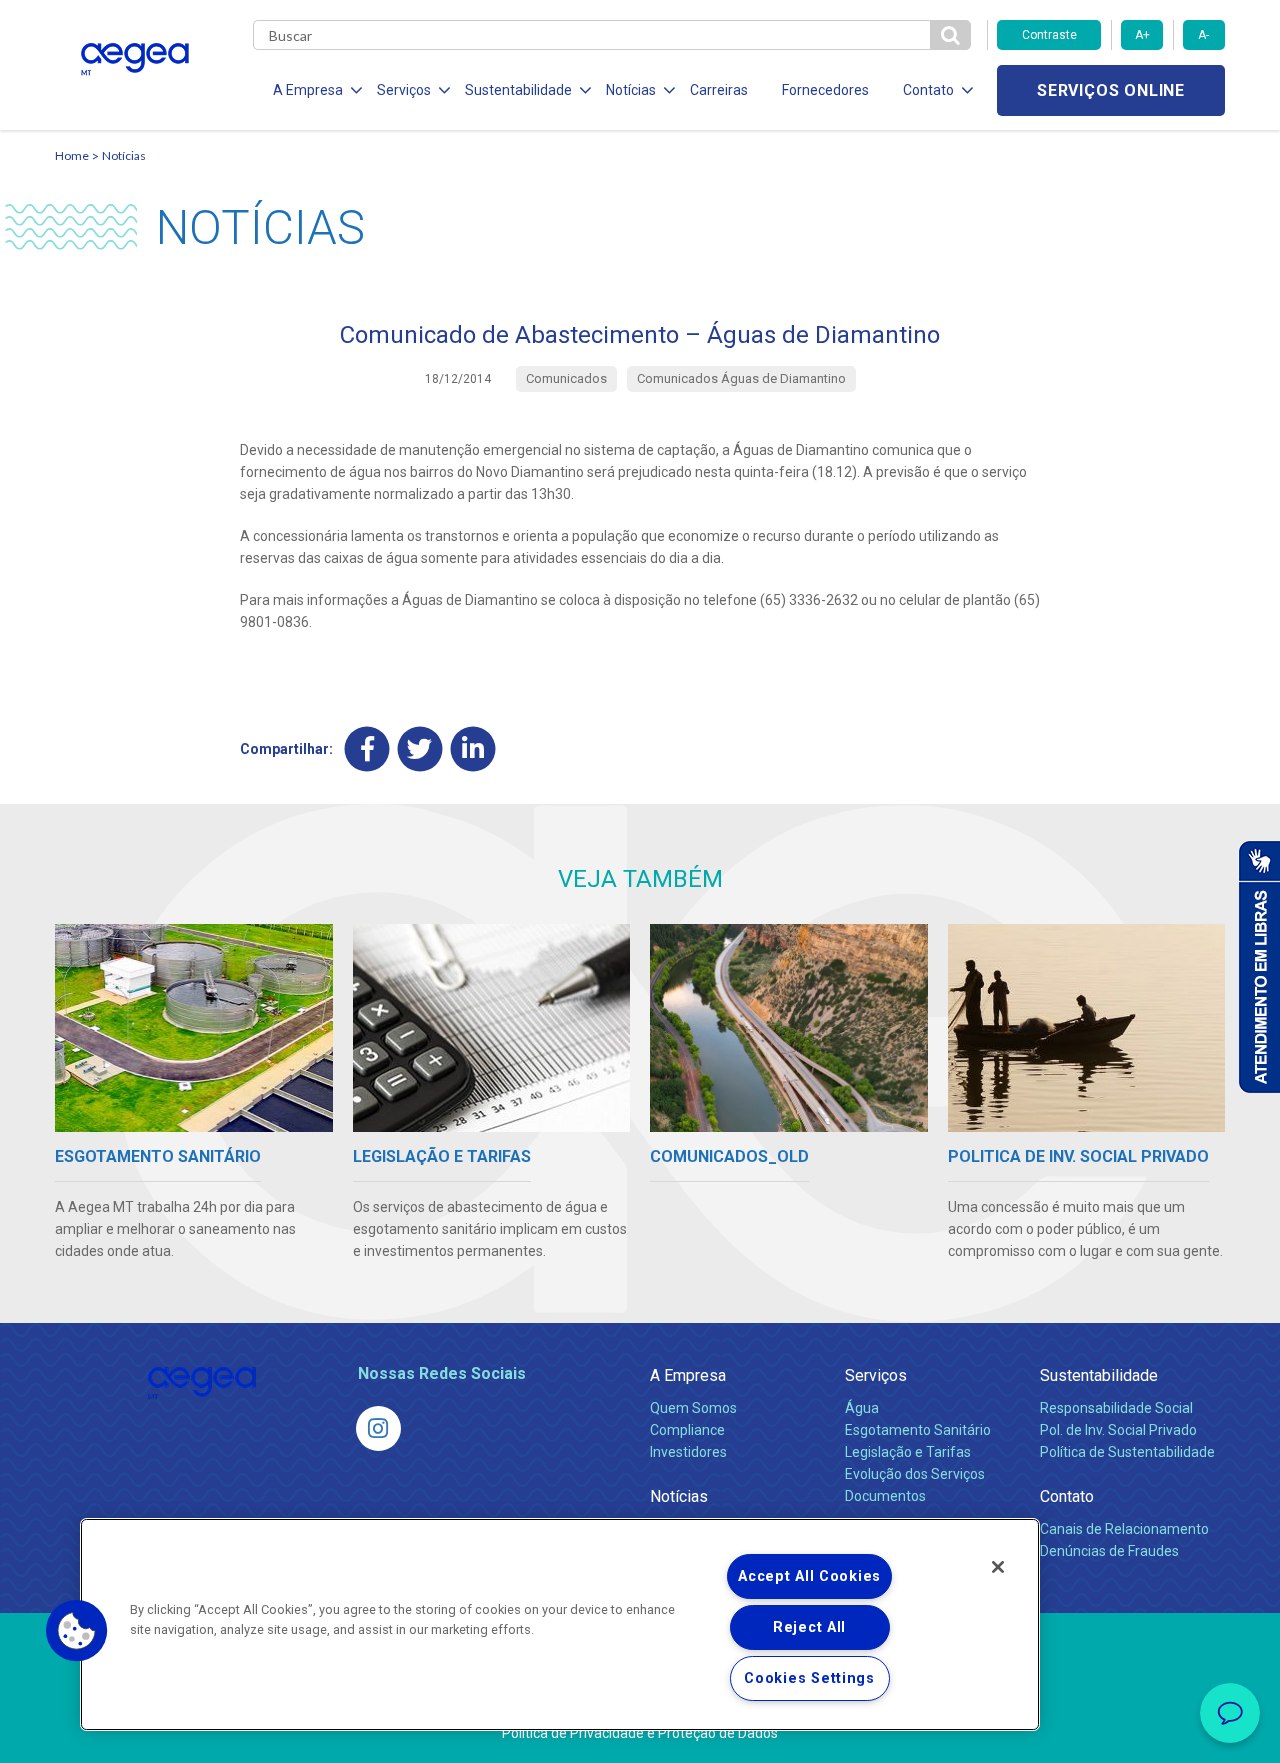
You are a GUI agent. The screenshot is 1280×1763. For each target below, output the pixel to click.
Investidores (688, 1452)
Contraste (1049, 35)
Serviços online (1111, 90)
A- (1203, 35)
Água (862, 1408)
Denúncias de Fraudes (1109, 1551)
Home (72, 155)
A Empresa (688, 1375)
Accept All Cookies (809, 1576)
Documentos (885, 1496)
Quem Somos (693, 1408)
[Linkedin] (473, 748)
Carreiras (719, 90)
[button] (77, 1631)
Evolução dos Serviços (915, 1474)
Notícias (124, 155)
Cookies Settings (809, 1678)
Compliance (687, 1430)
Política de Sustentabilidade (1127, 1452)
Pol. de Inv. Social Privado (1118, 1430)
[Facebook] (367, 748)
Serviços (876, 1375)
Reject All (809, 1627)
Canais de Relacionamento (1124, 1529)
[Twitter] (420, 748)
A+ (1142, 35)
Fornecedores (825, 90)
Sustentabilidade (1099, 1375)
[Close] (998, 1567)
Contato (1067, 1496)
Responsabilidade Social (1116, 1408)
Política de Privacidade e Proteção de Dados (640, 1733)
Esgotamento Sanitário (918, 1430)
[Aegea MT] (378, 1428)
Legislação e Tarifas (908, 1452)
